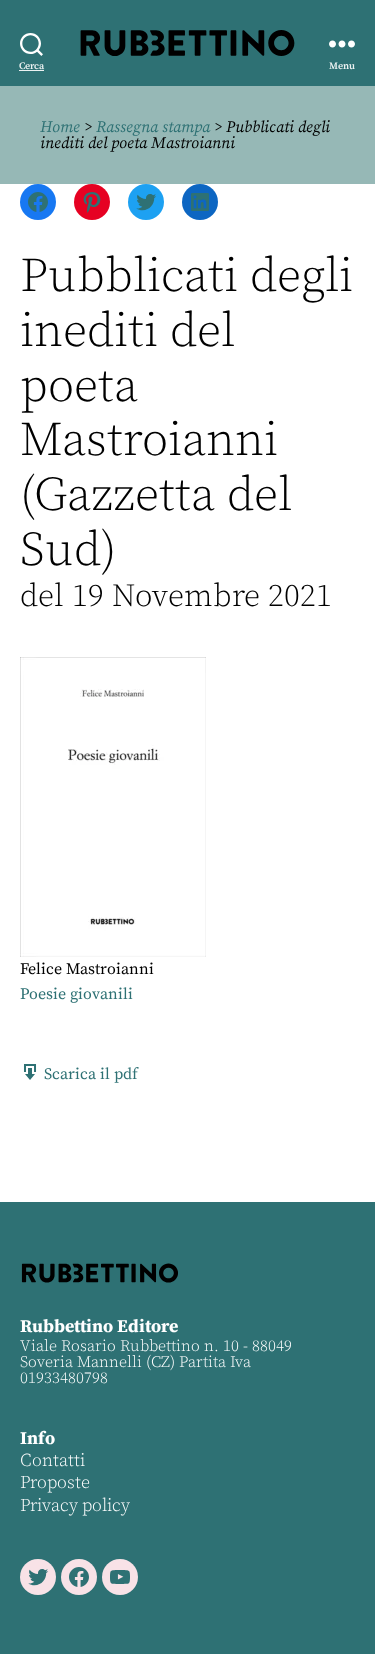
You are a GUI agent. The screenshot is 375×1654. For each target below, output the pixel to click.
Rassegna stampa (153, 127)
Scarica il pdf (89, 1074)
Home (60, 127)
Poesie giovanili (76, 994)
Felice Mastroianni (87, 969)
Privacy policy (75, 1505)
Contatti (52, 1460)
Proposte (55, 1482)
